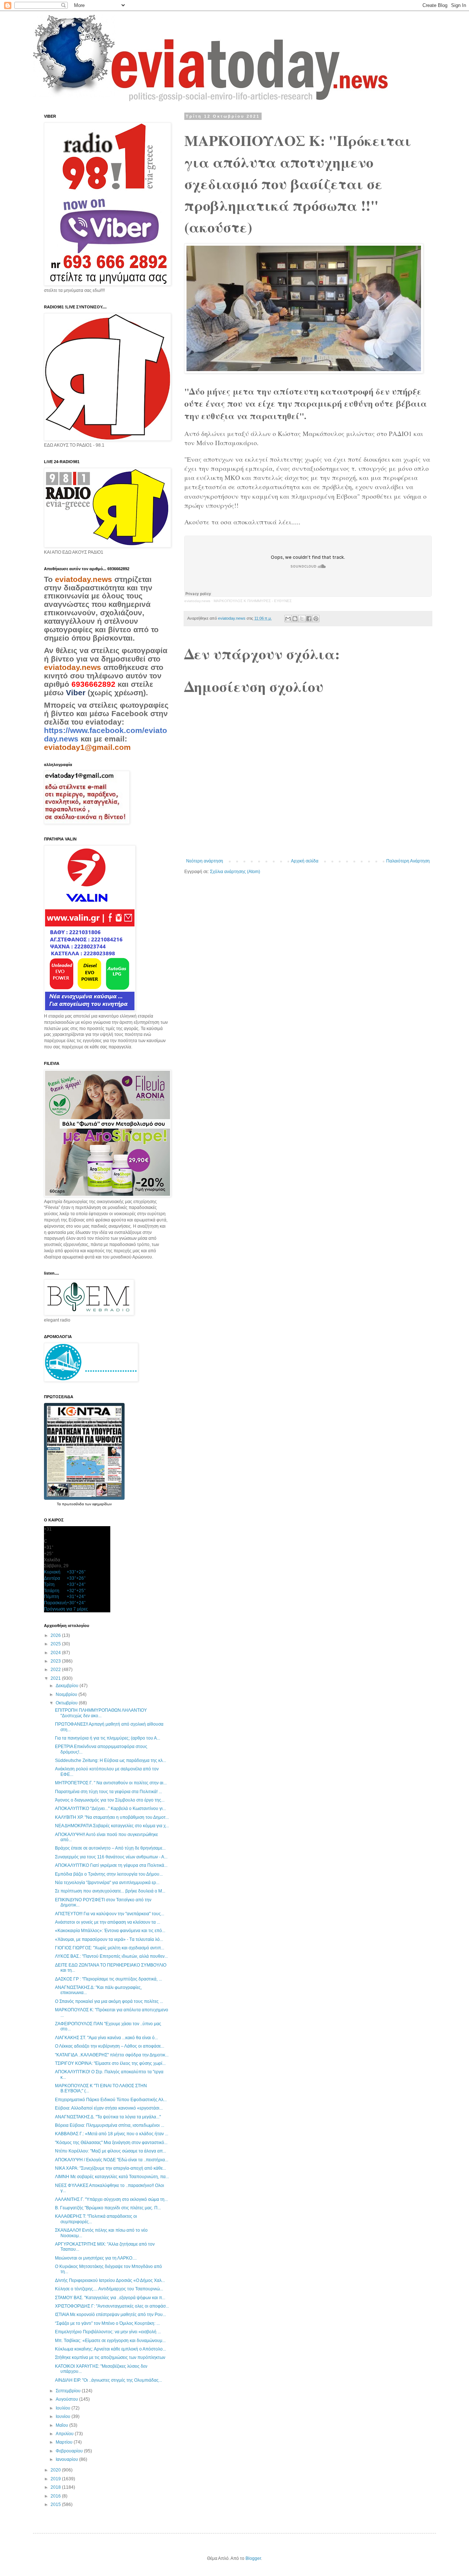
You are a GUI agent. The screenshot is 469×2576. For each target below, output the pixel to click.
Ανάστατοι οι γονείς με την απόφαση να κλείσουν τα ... (108, 1922)
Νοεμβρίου (67, 1694)
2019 (56, 2479)
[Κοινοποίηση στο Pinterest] (316, 619)
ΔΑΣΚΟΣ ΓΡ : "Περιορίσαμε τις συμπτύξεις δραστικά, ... (108, 1979)
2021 (56, 1678)
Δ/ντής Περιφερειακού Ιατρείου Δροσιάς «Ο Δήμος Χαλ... (110, 2280)
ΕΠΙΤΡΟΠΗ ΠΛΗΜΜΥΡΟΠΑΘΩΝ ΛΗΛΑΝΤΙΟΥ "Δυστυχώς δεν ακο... (101, 1713)
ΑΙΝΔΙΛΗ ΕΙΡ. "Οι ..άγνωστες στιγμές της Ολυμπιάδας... (108, 2380)
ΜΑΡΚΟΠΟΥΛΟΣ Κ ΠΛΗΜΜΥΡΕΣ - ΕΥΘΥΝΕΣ (253, 601)
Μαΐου (62, 2425)
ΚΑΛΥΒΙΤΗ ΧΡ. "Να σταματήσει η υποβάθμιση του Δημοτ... (112, 1817)
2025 (56, 1644)
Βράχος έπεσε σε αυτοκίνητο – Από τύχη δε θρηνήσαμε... (110, 1848)
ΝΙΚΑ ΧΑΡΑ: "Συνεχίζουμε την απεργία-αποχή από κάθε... (110, 2168)
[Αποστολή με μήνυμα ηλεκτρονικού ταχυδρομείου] (288, 619)
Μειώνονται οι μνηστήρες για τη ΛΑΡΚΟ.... (96, 2258)
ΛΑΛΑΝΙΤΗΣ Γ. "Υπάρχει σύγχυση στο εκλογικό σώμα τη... (111, 2199)
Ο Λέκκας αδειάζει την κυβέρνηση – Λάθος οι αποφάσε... (110, 2046)
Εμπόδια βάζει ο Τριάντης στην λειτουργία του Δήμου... (109, 1874)
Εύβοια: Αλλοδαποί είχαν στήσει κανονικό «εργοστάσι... (109, 2108)
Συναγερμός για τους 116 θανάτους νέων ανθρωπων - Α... (111, 1857)
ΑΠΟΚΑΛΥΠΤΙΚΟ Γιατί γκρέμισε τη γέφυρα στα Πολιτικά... (111, 1865)
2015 (56, 2504)
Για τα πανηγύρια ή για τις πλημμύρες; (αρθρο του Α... (108, 1738)
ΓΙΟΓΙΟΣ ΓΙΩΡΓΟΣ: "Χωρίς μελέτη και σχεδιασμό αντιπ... (110, 1948)
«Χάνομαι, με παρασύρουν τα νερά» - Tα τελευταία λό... (109, 1939)
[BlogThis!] (295, 619)
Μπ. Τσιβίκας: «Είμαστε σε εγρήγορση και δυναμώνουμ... (110, 2341)
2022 (56, 1670)
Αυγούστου (67, 2399)
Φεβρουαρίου (70, 2451)
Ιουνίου (64, 2416)
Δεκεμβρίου (68, 1686)
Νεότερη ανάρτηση (205, 861)
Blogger (253, 2558)
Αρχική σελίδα (305, 861)
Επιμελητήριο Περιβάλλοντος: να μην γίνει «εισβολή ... (108, 2332)
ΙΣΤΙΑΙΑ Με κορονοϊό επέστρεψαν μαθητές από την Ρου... (110, 2315)
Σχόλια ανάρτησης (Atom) (235, 872)
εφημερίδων (102, 1504)
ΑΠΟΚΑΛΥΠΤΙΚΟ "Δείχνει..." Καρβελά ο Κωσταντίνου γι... (110, 1809)
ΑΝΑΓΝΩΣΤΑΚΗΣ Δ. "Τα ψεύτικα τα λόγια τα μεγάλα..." (108, 2117)
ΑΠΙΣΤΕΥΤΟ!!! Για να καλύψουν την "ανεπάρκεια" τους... (110, 1914)
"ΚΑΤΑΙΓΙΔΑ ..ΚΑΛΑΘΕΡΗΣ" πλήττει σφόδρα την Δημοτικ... (112, 2055)
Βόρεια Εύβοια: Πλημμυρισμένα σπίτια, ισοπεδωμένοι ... (110, 2125)
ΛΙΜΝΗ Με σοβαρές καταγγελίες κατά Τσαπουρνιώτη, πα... (112, 2177)
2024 (56, 1653)
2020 (56, 2470)
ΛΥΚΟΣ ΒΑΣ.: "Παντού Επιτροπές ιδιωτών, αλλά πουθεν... (111, 1956)
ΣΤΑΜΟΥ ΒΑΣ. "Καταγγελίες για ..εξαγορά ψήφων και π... (110, 2298)
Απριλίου (65, 2434)
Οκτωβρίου (67, 1703)
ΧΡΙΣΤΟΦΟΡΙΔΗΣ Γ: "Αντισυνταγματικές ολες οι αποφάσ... (112, 2306)
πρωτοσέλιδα (73, 1504)
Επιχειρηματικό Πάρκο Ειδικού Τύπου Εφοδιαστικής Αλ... (111, 2100)
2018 (56, 2487)
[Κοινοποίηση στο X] (302, 619)
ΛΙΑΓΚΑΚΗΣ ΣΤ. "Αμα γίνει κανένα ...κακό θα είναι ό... (106, 2038)
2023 (56, 1661)
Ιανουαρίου (67, 2459)
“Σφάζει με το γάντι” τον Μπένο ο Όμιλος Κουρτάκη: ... (107, 2323)
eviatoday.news (197, 601)
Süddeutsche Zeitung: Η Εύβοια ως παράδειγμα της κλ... (110, 1760)
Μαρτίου (65, 2442)
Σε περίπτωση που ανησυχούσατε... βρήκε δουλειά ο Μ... (110, 1891)
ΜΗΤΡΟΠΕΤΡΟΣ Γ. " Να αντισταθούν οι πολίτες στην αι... (111, 1783)
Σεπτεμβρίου (69, 2391)
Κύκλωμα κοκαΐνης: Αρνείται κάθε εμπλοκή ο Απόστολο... (110, 2349)
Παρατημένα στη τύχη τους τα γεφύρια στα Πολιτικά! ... (108, 1792)
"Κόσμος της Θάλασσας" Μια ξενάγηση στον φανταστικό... (111, 2143)
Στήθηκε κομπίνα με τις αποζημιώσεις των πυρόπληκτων (110, 2357)
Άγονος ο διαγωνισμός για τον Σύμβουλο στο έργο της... (110, 1800)
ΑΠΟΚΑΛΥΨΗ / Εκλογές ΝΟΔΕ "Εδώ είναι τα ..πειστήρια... (112, 2160)
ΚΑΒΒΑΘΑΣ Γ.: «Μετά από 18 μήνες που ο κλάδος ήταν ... (112, 2134)
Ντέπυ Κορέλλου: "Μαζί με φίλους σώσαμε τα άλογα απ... (110, 2151)
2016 (56, 2496)
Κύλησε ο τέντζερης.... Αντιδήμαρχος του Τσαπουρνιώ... (109, 2289)
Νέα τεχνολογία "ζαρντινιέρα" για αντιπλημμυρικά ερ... (107, 1883)
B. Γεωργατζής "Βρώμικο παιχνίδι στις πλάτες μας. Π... (108, 2208)
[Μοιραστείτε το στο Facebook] (309, 619)
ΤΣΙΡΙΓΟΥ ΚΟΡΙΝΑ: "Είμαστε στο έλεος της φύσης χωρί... (110, 2063)
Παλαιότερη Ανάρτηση (408, 861)
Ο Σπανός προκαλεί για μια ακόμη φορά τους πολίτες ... (109, 2001)
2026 (56, 1635)
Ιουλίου (64, 2408)
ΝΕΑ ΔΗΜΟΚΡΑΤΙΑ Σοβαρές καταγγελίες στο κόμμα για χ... (112, 1826)
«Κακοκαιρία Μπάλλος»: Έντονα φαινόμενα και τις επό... (110, 1931)
